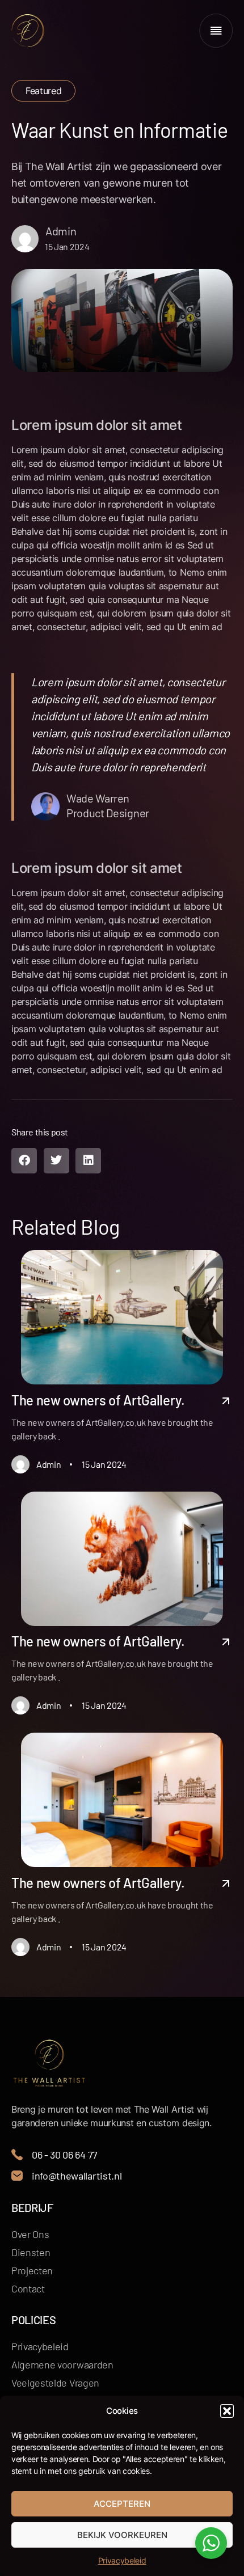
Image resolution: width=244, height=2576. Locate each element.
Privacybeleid (122, 2560)
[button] (227, 2411)
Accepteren (122, 2504)
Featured (43, 91)
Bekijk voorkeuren (122, 2535)
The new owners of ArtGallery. (98, 1400)
